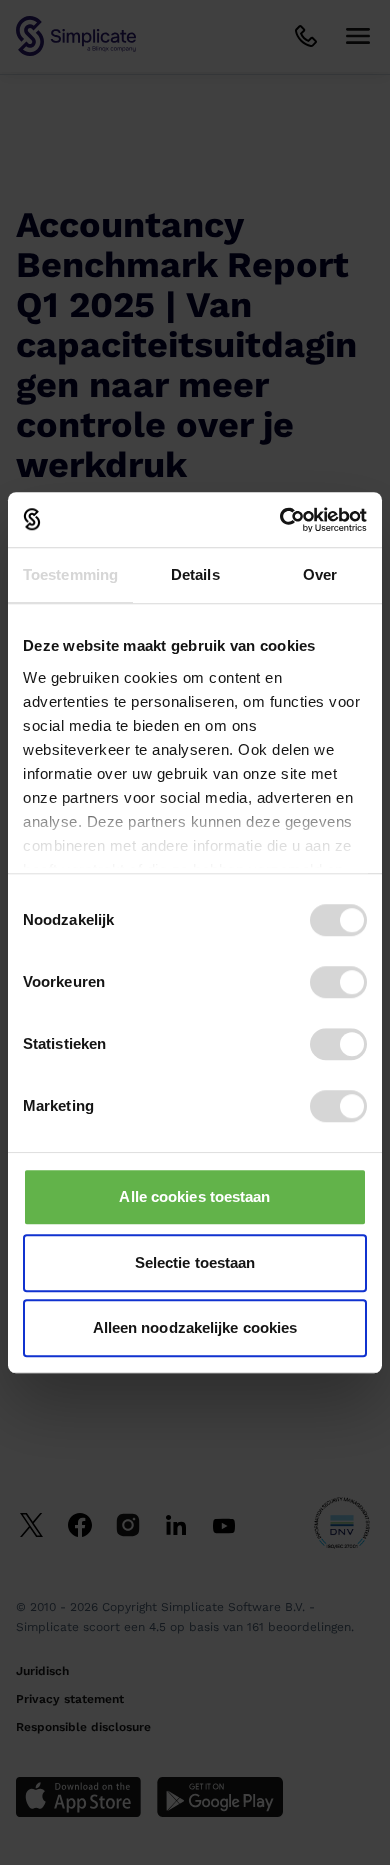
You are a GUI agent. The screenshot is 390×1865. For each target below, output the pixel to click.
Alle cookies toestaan (194, 1196)
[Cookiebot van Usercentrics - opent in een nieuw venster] (280, 520)
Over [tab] (320, 574)
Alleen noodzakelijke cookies (195, 1327)
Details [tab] (195, 574)
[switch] (338, 982)
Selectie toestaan (195, 1262)
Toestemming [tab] (70, 574)
